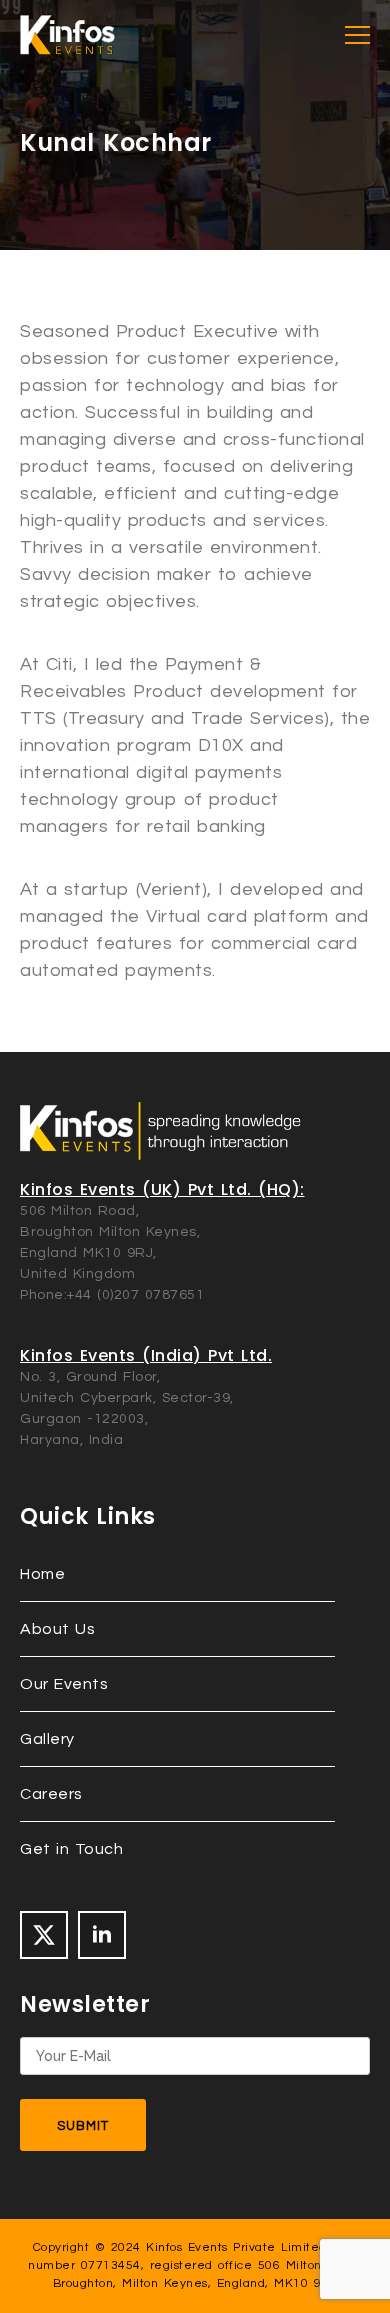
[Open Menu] (357, 35)
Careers (51, 1794)
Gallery (47, 1739)
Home (42, 1574)
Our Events (64, 1684)
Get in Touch (71, 1849)
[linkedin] (102, 1935)
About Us (57, 1629)
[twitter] (44, 1935)
